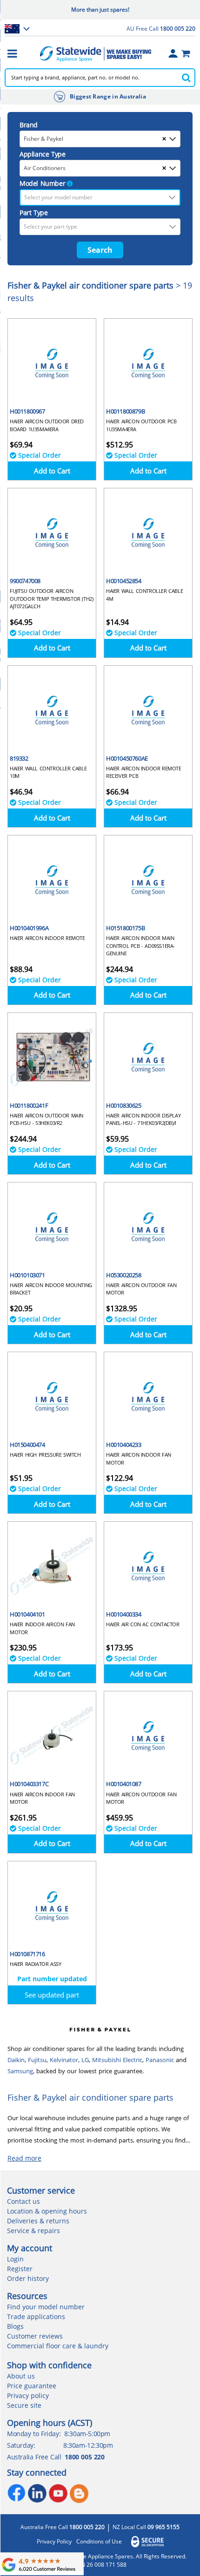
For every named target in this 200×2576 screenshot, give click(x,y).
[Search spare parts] (186, 78)
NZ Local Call (146, 2527)
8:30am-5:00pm (87, 2434)
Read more (24, 2158)
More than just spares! (100, 10)
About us (21, 2376)
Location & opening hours (47, 2211)
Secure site (24, 2405)
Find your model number (46, 2307)
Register (20, 2269)
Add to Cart (52, 471)
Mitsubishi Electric (117, 2060)
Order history (28, 2278)
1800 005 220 (84, 2457)
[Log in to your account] (173, 53)
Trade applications (36, 2316)
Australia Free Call (63, 2527)
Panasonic (160, 2060)
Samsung (20, 2071)
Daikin (16, 2060)
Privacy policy (28, 2395)
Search (100, 250)
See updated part (52, 1995)
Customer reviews (35, 2336)
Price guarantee (32, 2386)
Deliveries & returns (38, 2221)
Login (15, 2259)
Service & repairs (33, 2231)
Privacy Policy (54, 2542)
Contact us (23, 2201)
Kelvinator (64, 2060)
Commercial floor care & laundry (58, 2346)
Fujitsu (37, 2060)
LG (85, 2060)
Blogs (15, 2326)
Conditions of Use (99, 2542)
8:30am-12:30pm (88, 2445)
